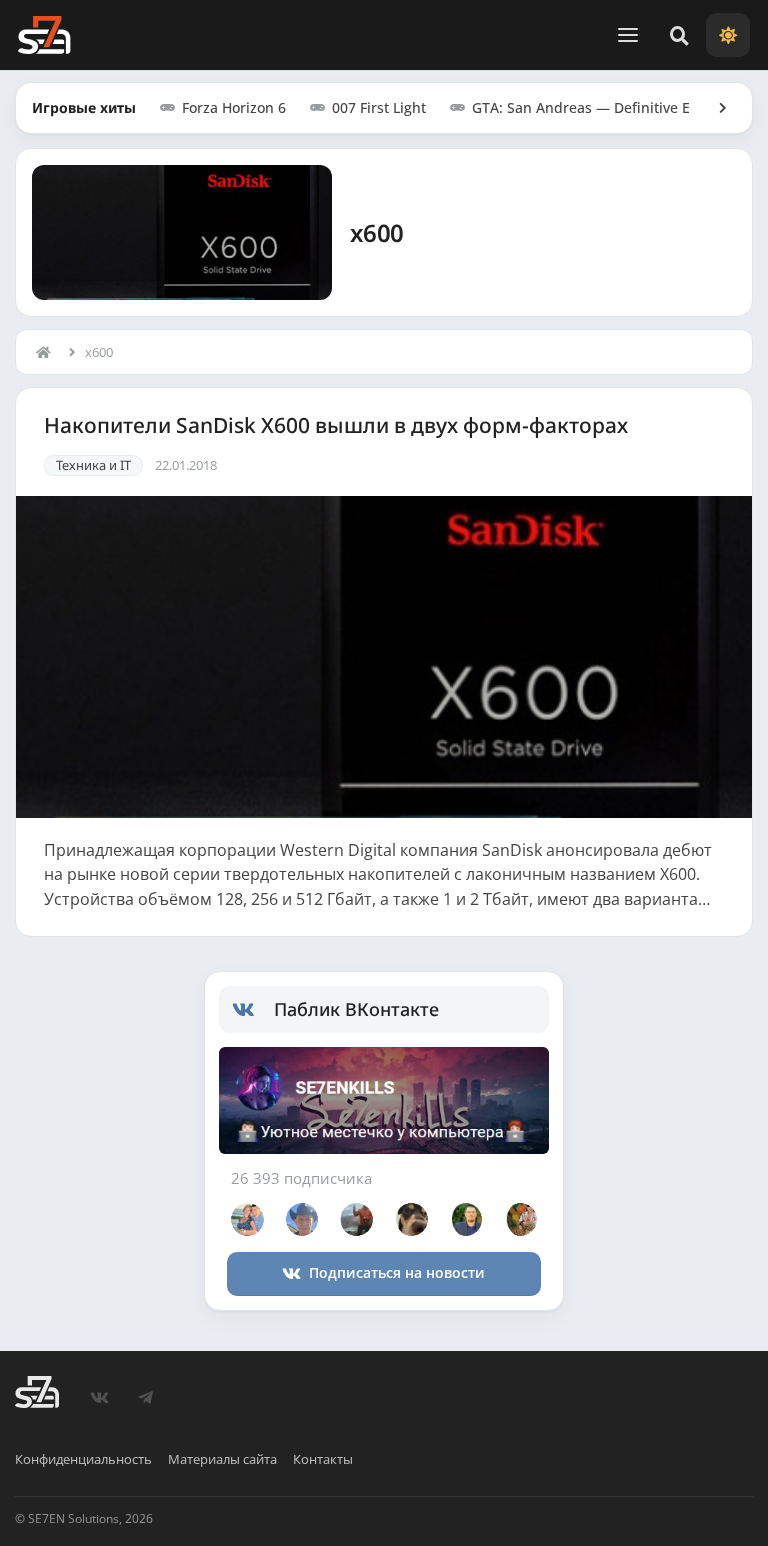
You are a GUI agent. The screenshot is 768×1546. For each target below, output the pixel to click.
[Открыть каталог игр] (713, 108)
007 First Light (379, 107)
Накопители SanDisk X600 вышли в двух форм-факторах (336, 425)
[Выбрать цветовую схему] (728, 35)
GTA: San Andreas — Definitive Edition (600, 107)
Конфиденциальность (83, 1459)
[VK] (99, 1398)
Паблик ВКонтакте (356, 1009)
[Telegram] (145, 1398)
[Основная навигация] (628, 35)
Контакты (323, 1459)
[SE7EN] (44, 35)
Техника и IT (93, 465)
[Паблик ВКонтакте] (253, 1010)
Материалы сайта (222, 1459)
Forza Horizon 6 (234, 107)
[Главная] (48, 352)
